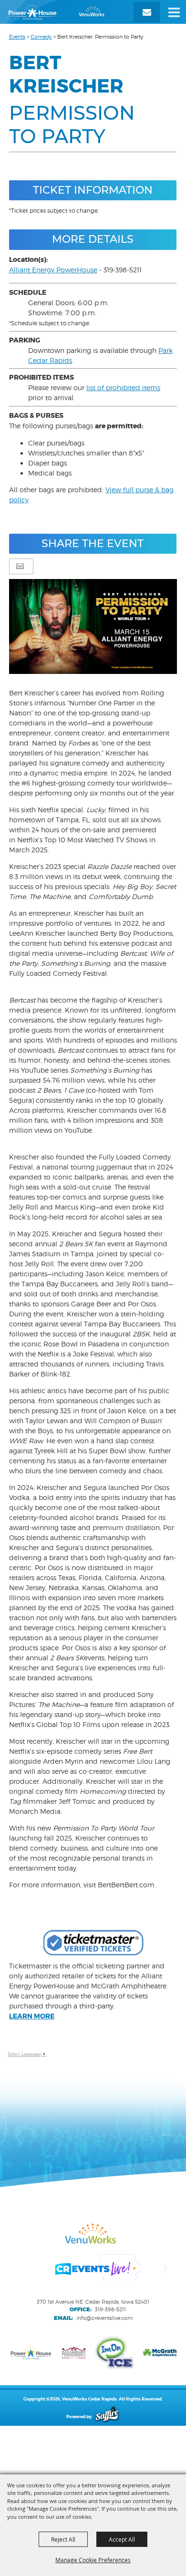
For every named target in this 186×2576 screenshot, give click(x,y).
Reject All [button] (63, 2539)
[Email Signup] (147, 12)
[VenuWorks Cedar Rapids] (56, 12)
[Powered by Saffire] (107, 2416)
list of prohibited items (123, 388)
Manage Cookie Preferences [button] (93, 2560)
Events (17, 37)
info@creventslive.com (104, 2318)
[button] (174, 12)
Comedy (41, 37)
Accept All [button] (122, 2539)
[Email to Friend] (20, 566)
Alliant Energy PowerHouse (53, 270)
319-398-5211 (110, 2309)
